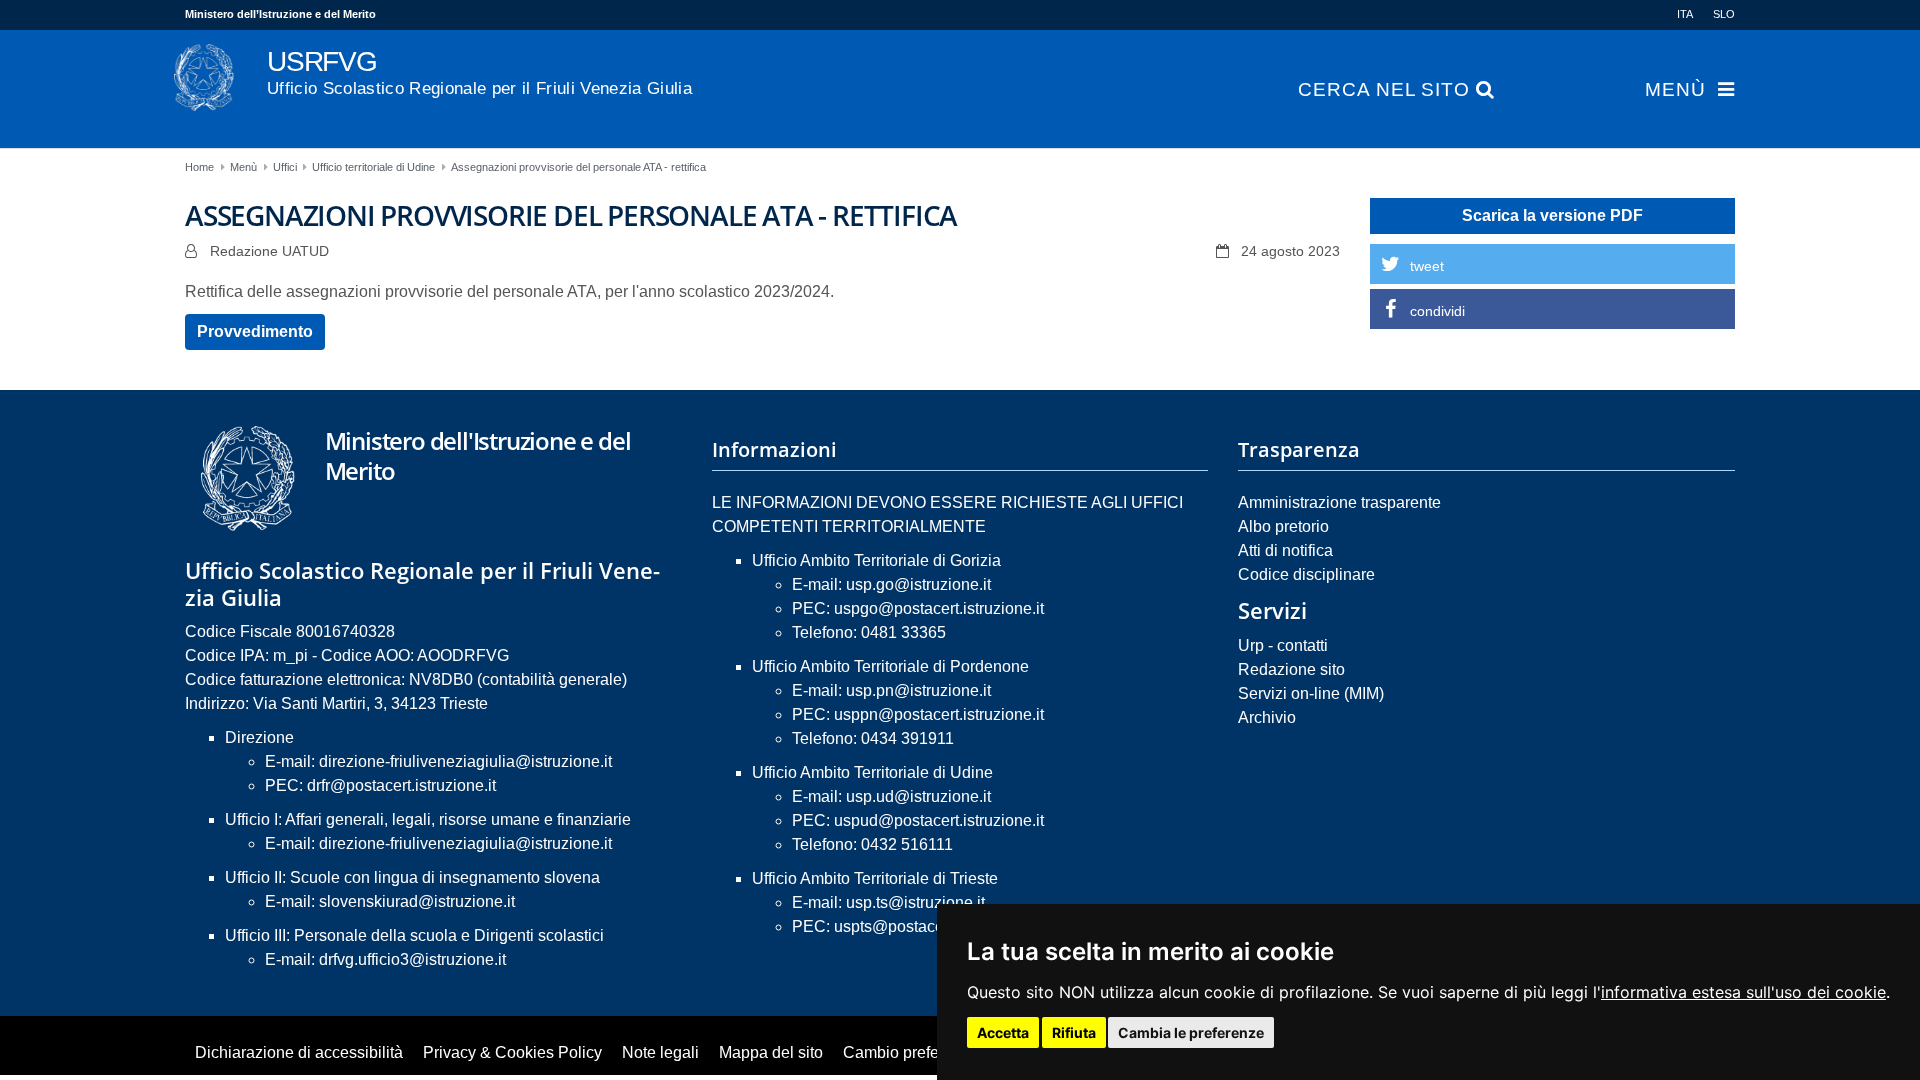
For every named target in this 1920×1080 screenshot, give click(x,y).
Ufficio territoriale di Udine (373, 167)
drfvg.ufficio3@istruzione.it (412, 959)
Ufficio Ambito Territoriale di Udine (872, 772)
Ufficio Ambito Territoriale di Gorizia (876, 560)
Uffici (285, 167)
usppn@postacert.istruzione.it (939, 714)
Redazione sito (1291, 669)
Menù (1675, 90)
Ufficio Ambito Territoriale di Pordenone (890, 666)
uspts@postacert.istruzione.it (936, 926)
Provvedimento (255, 331)
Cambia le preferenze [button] (1191, 1032)
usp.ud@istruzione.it (918, 796)
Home (199, 167)
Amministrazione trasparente (1339, 502)
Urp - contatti (1283, 645)
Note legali (660, 1052)
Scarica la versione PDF (1552, 215)
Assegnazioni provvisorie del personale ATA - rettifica (578, 167)
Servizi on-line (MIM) (1311, 693)
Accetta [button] (1003, 1032)
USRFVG (479, 72)
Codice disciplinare (1306, 574)
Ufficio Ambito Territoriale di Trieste (875, 878)
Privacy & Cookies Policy (512, 1052)
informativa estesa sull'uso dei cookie (1743, 992)
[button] (1552, 264)
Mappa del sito (771, 1052)
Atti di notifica (1285, 550)
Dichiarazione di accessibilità (299, 1052)
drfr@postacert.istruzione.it (401, 785)
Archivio (1267, 717)
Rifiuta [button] (1074, 1032)
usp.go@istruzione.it (918, 584)
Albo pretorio (1283, 526)
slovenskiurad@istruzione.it (417, 901)
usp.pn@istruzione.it (918, 690)
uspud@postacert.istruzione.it (939, 820)
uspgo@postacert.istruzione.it (939, 608)
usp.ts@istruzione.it (915, 902)
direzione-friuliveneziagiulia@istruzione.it (465, 761)
